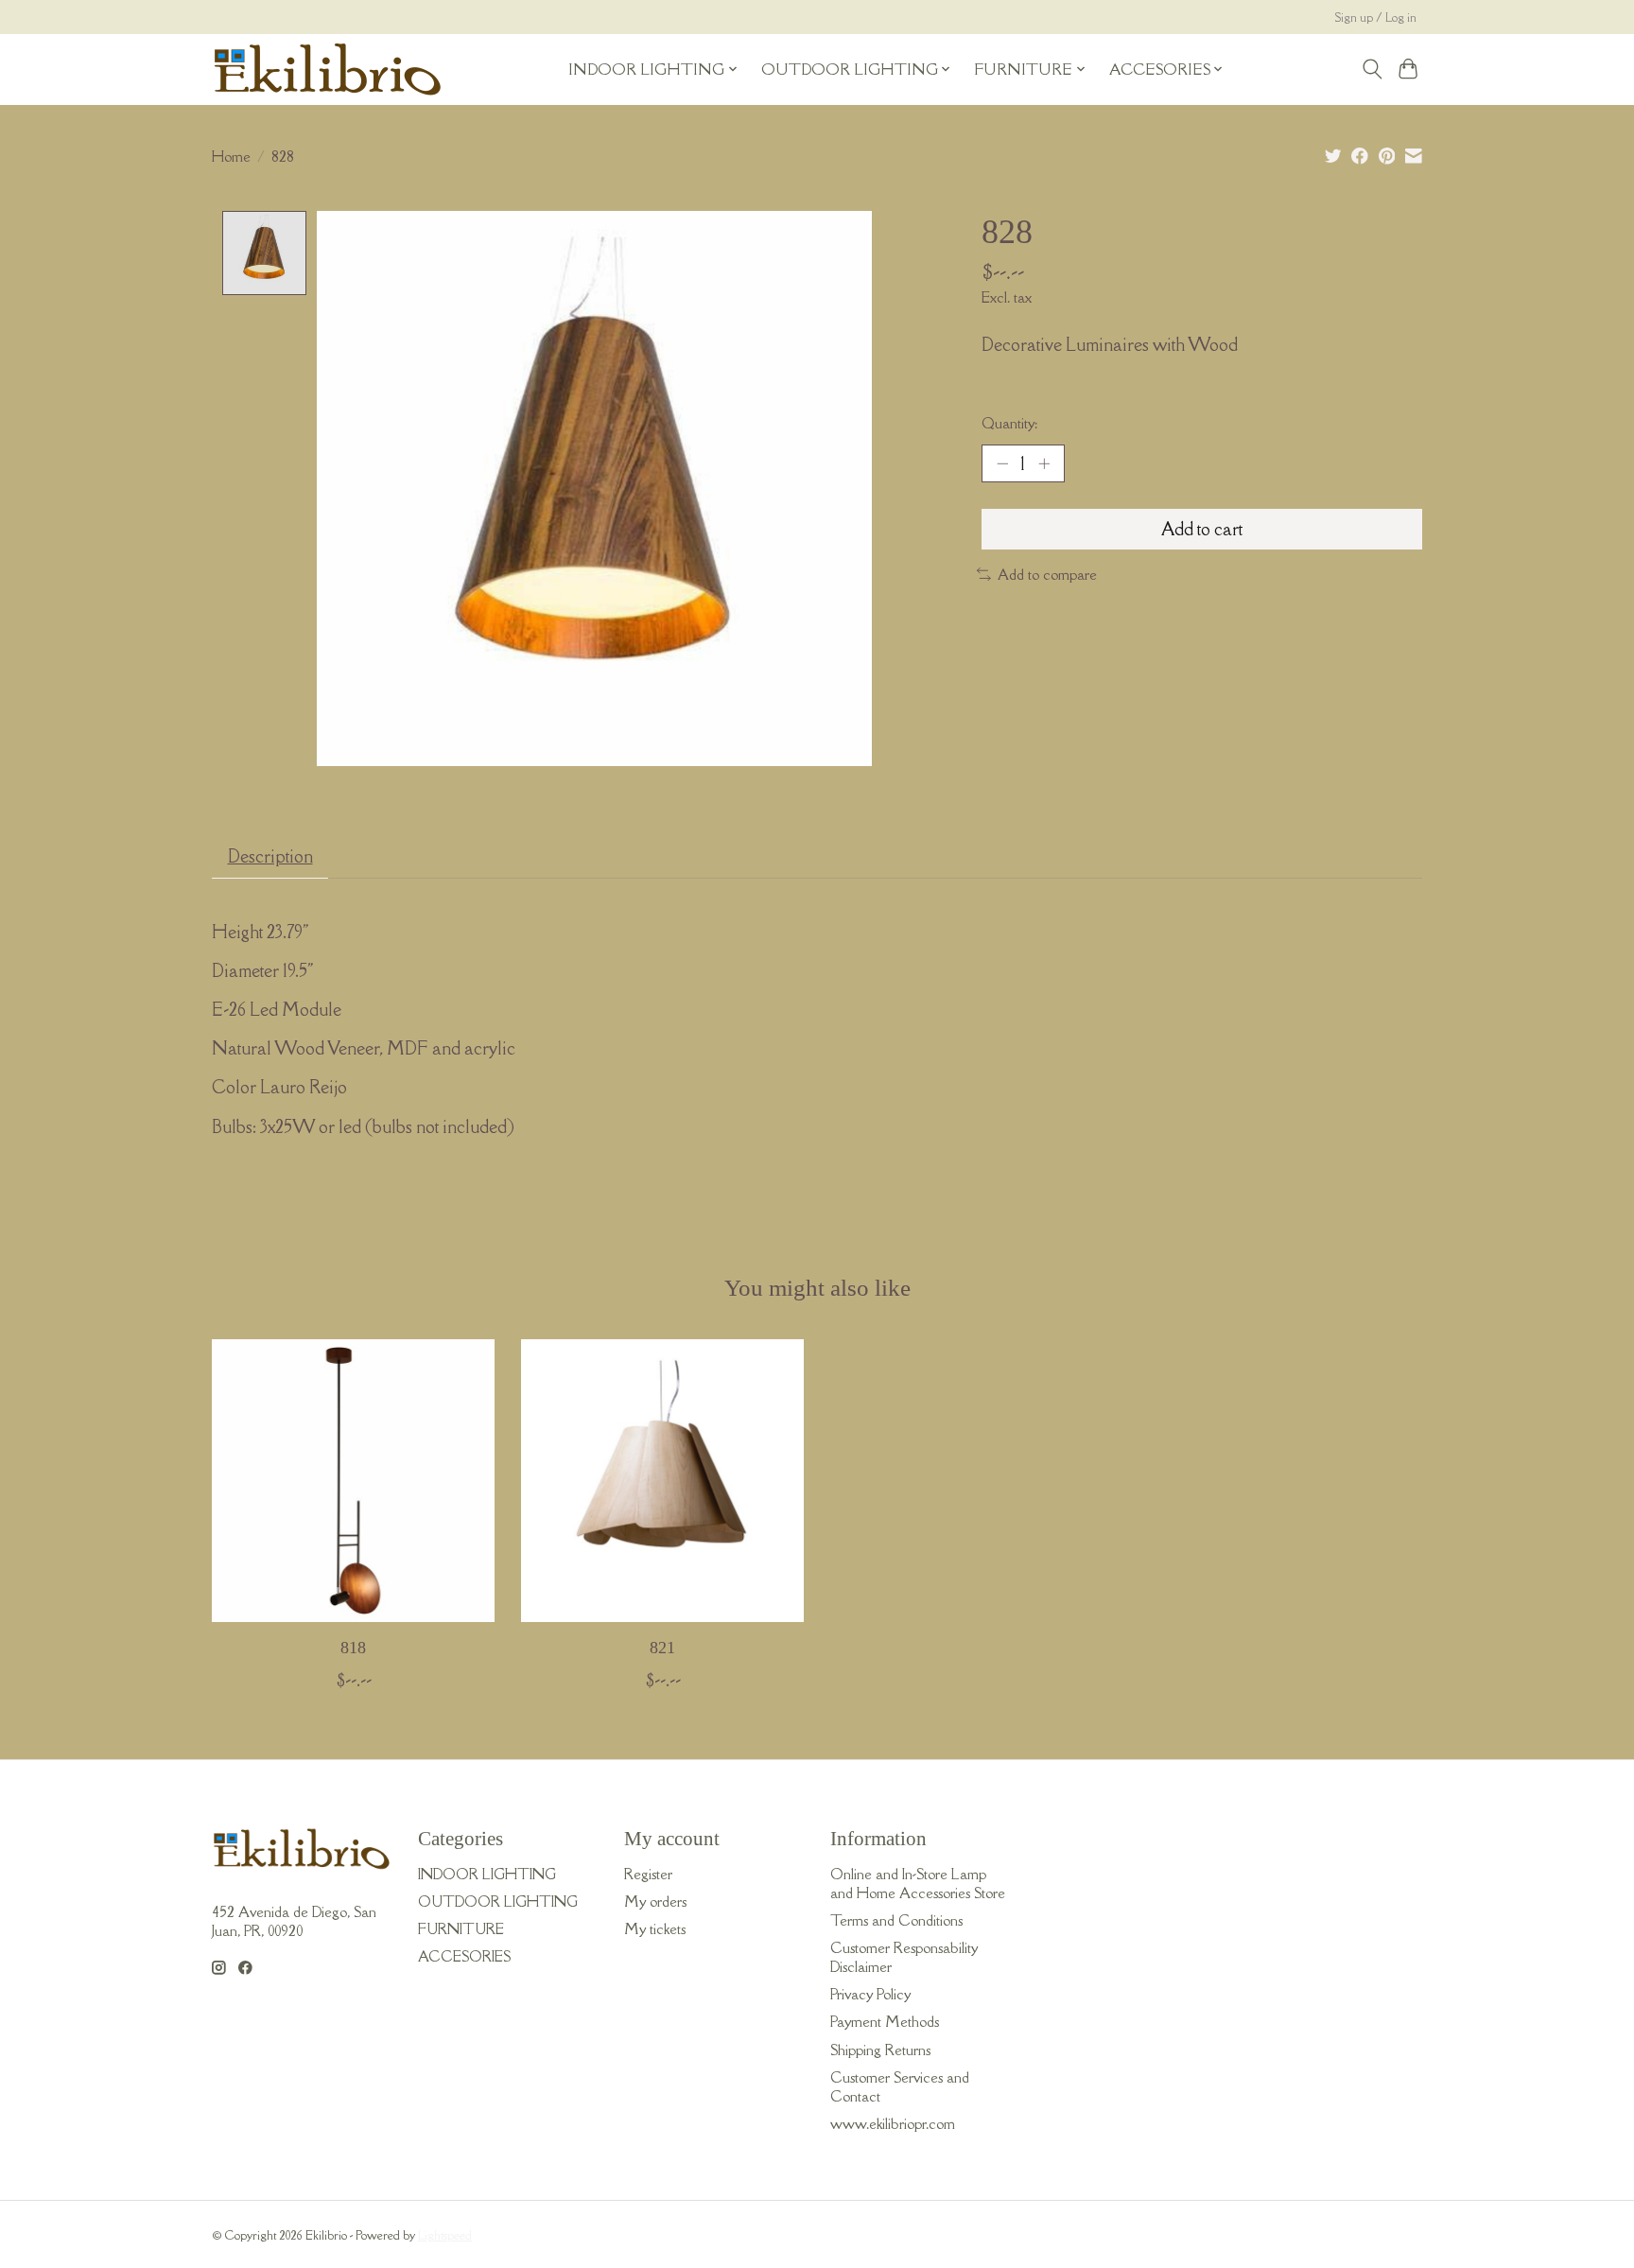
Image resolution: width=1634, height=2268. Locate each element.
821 (662, 1648)
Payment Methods (885, 2021)
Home (231, 156)
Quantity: (1009, 423)
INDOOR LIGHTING (487, 1874)
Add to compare (1047, 574)
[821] (662, 1481)
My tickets (655, 1928)
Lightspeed (445, 2235)
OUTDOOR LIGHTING (498, 1901)
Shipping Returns (880, 2050)
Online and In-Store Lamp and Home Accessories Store (918, 1883)
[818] (353, 1481)
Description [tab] (270, 856)
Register (648, 1874)
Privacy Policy (870, 1994)
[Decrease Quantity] (1002, 463)
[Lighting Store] (328, 69)
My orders (655, 1901)
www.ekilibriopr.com (893, 2123)
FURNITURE (461, 1928)
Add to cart (1202, 529)
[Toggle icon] (1372, 69)
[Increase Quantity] (1044, 463)
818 (353, 1648)
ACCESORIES (464, 1956)
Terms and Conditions (896, 1920)
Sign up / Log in (1376, 17)
